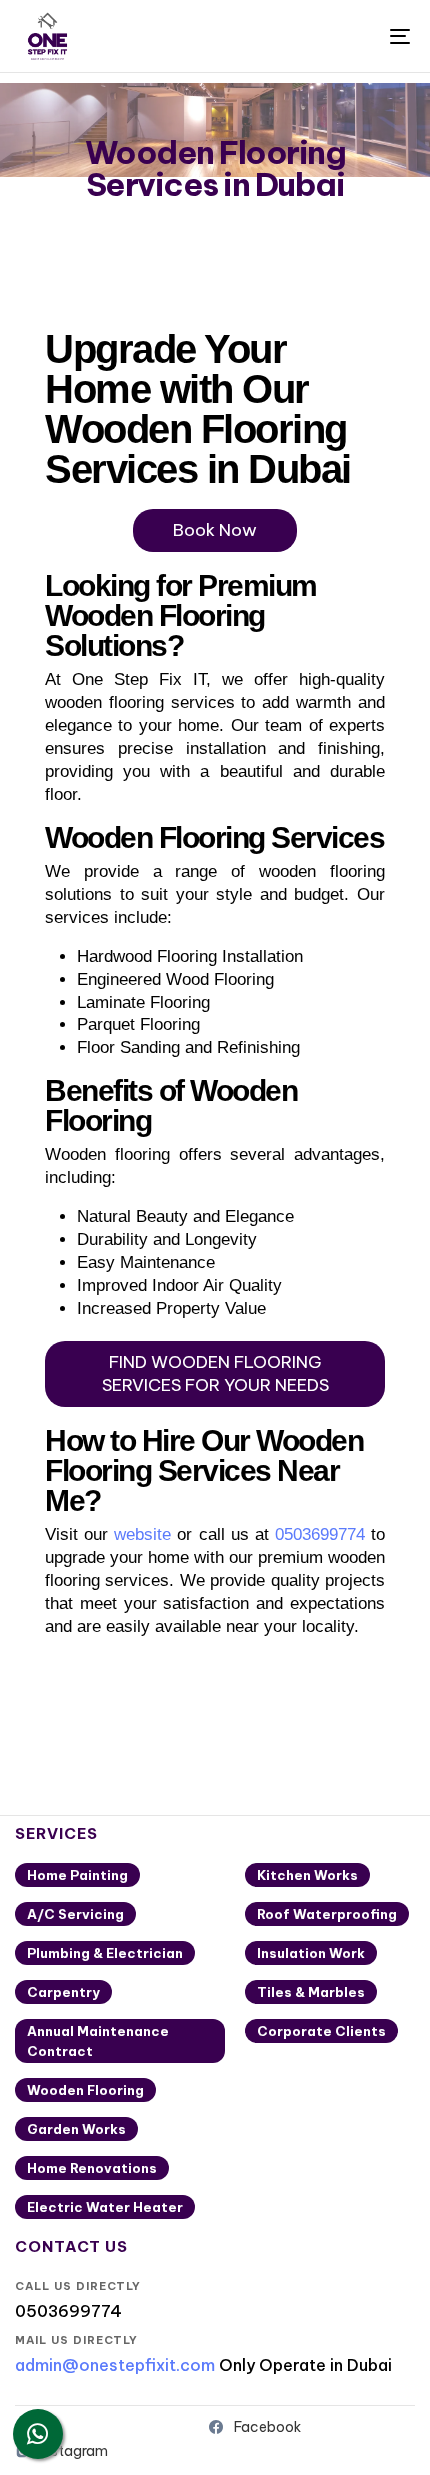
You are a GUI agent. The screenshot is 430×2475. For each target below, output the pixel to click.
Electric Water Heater (105, 2207)
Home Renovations (92, 2168)
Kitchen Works (307, 1875)
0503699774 (320, 1534)
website (142, 1534)
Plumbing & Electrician (105, 1953)
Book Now (215, 530)
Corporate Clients (321, 2031)
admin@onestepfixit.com (115, 2365)
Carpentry (63, 1992)
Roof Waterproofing (327, 1914)
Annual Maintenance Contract (98, 2041)
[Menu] (345, 36)
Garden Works (76, 2129)
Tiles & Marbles (311, 1992)
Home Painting (77, 1875)
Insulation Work (311, 1953)
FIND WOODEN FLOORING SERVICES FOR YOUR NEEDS (215, 1373)
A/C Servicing (75, 1914)
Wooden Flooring (85, 2090)
